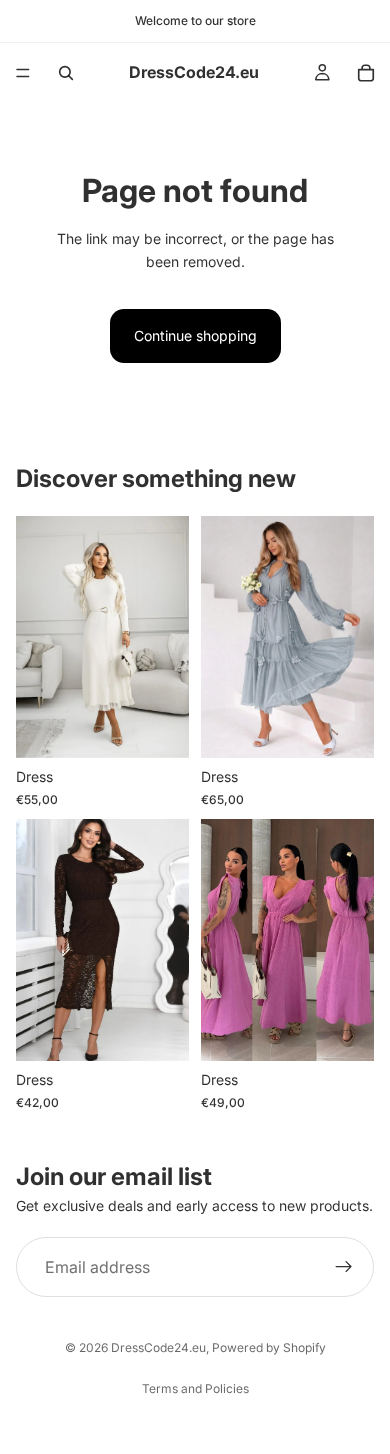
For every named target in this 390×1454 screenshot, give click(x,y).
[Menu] (23, 73)
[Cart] (366, 73)
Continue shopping (195, 335)
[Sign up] (344, 1267)
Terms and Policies (195, 1388)
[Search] (66, 73)
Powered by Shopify (269, 1347)
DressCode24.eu (158, 1347)
